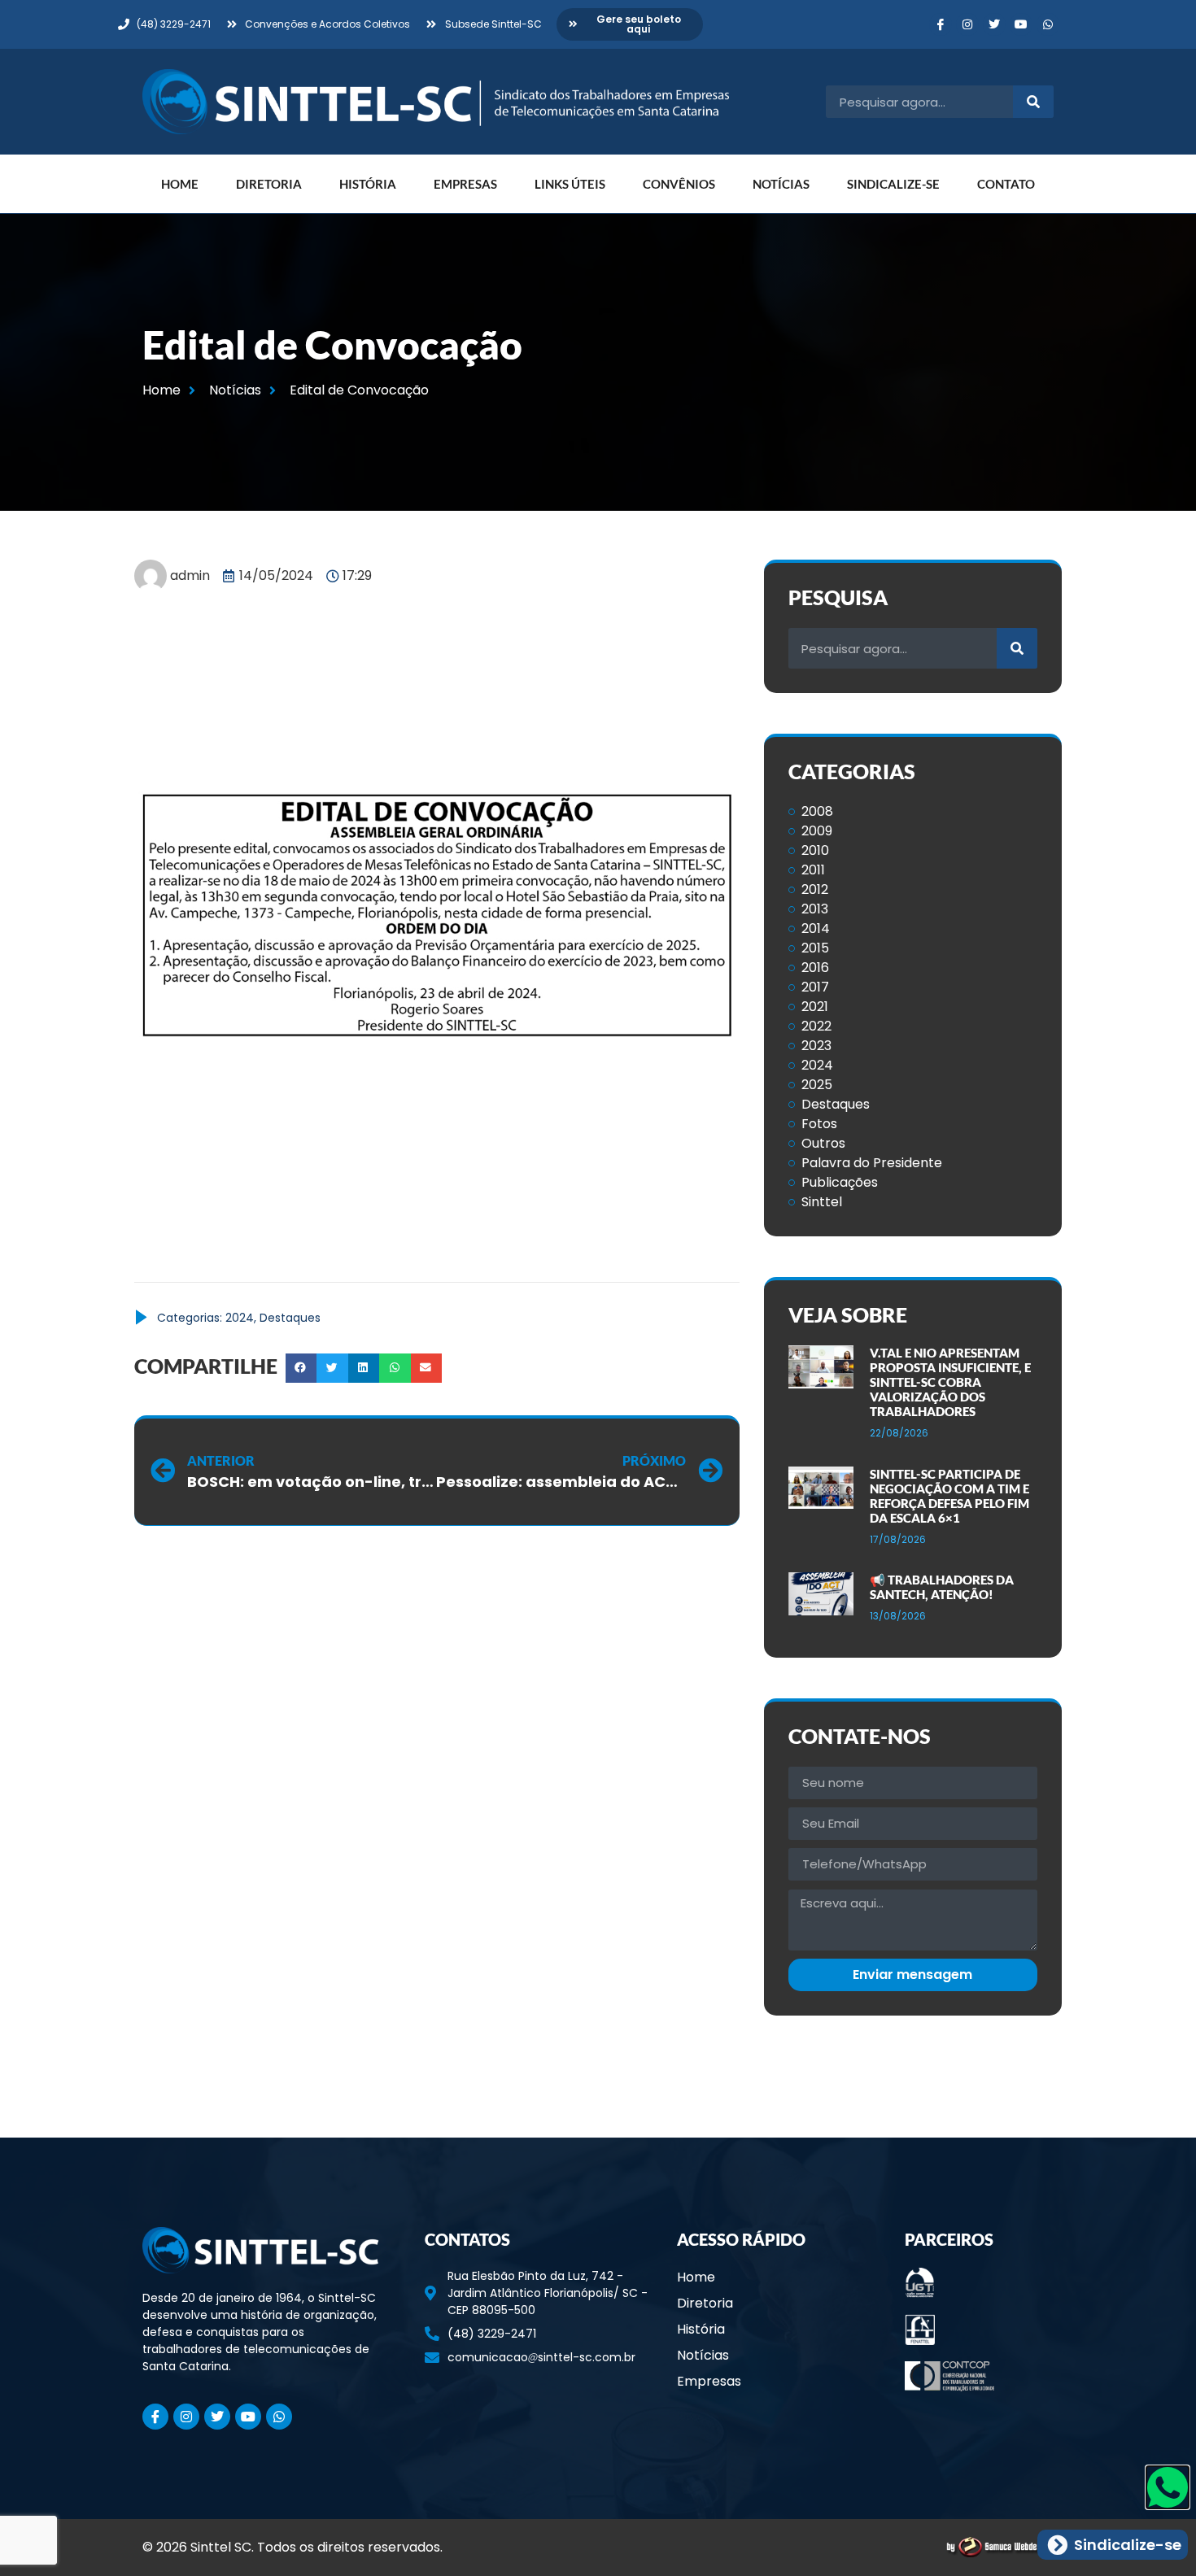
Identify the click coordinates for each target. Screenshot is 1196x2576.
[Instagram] (967, 24)
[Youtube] (1021, 24)
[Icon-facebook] (941, 24)
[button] (301, 1368)
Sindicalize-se (893, 184)
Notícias (781, 184)
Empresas (465, 184)
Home (180, 184)
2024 (240, 1318)
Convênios (679, 184)
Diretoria (269, 184)
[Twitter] (994, 24)
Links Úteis (570, 184)
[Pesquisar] (1033, 102)
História (368, 184)
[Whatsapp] (1048, 24)
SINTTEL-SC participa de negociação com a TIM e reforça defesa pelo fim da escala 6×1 (949, 1496)
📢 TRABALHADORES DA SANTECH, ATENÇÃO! (942, 1587)
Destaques (290, 1318)
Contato (1006, 184)
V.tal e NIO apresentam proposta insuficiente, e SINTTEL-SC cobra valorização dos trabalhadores (950, 1382)
